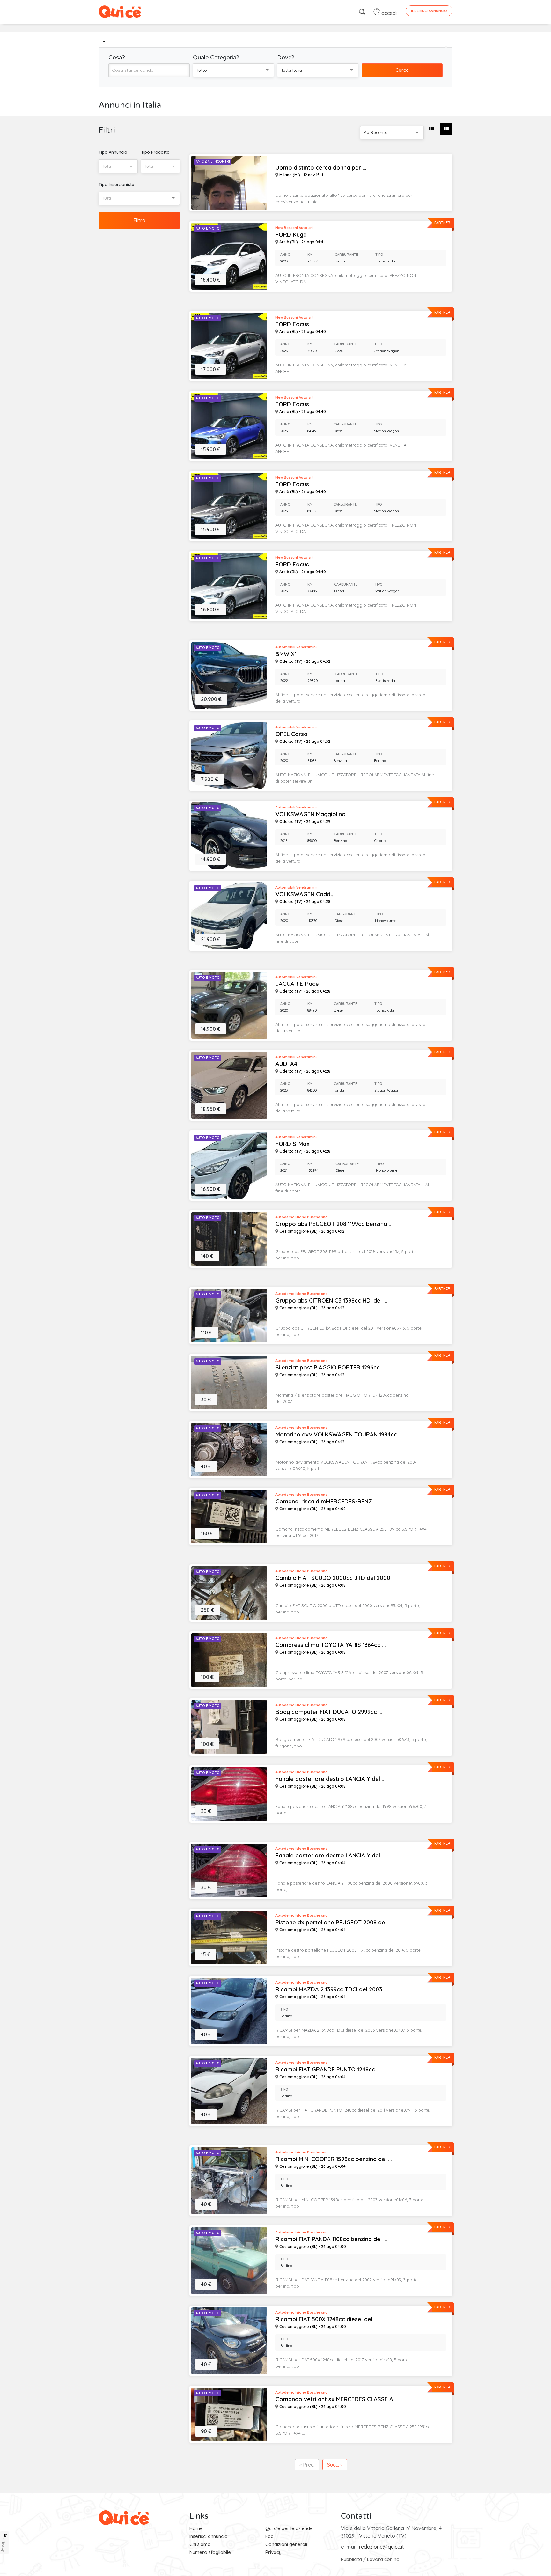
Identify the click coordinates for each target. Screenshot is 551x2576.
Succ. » (335, 2465)
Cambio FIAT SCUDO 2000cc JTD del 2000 (333, 1578)
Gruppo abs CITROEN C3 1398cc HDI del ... (331, 1301)
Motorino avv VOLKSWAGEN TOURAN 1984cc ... (339, 1435)
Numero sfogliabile (210, 2552)
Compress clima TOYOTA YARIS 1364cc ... (331, 1645)
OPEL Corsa (291, 734)
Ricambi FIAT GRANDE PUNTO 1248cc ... (328, 2070)
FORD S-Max (293, 1144)
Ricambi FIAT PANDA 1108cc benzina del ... (331, 2239)
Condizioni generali (286, 2544)
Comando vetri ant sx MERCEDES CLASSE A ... (337, 2399)
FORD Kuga (291, 235)
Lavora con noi (384, 2559)
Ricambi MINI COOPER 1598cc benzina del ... (334, 2159)
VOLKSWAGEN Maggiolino (311, 814)
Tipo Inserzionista (116, 184)
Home (196, 2528)
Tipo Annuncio (113, 152)
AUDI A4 (286, 1064)
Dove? (286, 57)
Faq (269, 2536)
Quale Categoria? (216, 57)
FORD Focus (292, 324)
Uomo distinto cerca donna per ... (321, 168)
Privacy (273, 2552)
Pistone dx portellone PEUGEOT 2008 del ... (334, 1923)
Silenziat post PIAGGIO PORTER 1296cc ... (330, 1368)
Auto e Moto (208, 229)
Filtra (139, 220)
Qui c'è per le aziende (289, 2528)
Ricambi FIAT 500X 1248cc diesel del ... (327, 2319)
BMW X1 (286, 654)
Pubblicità (351, 2559)
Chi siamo (200, 2544)
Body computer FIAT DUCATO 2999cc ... (329, 1712)
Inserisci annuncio (209, 2536)
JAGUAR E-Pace (297, 984)
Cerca (402, 70)
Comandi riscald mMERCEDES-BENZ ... (327, 1502)
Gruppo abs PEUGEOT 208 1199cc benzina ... (334, 1224)
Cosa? (117, 57)
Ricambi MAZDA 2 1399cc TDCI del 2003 (329, 1989)
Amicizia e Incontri (213, 162)
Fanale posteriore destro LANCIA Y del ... (331, 1779)
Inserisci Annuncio (429, 11)
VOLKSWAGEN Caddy (305, 894)
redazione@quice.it (382, 2547)
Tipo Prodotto (155, 152)
